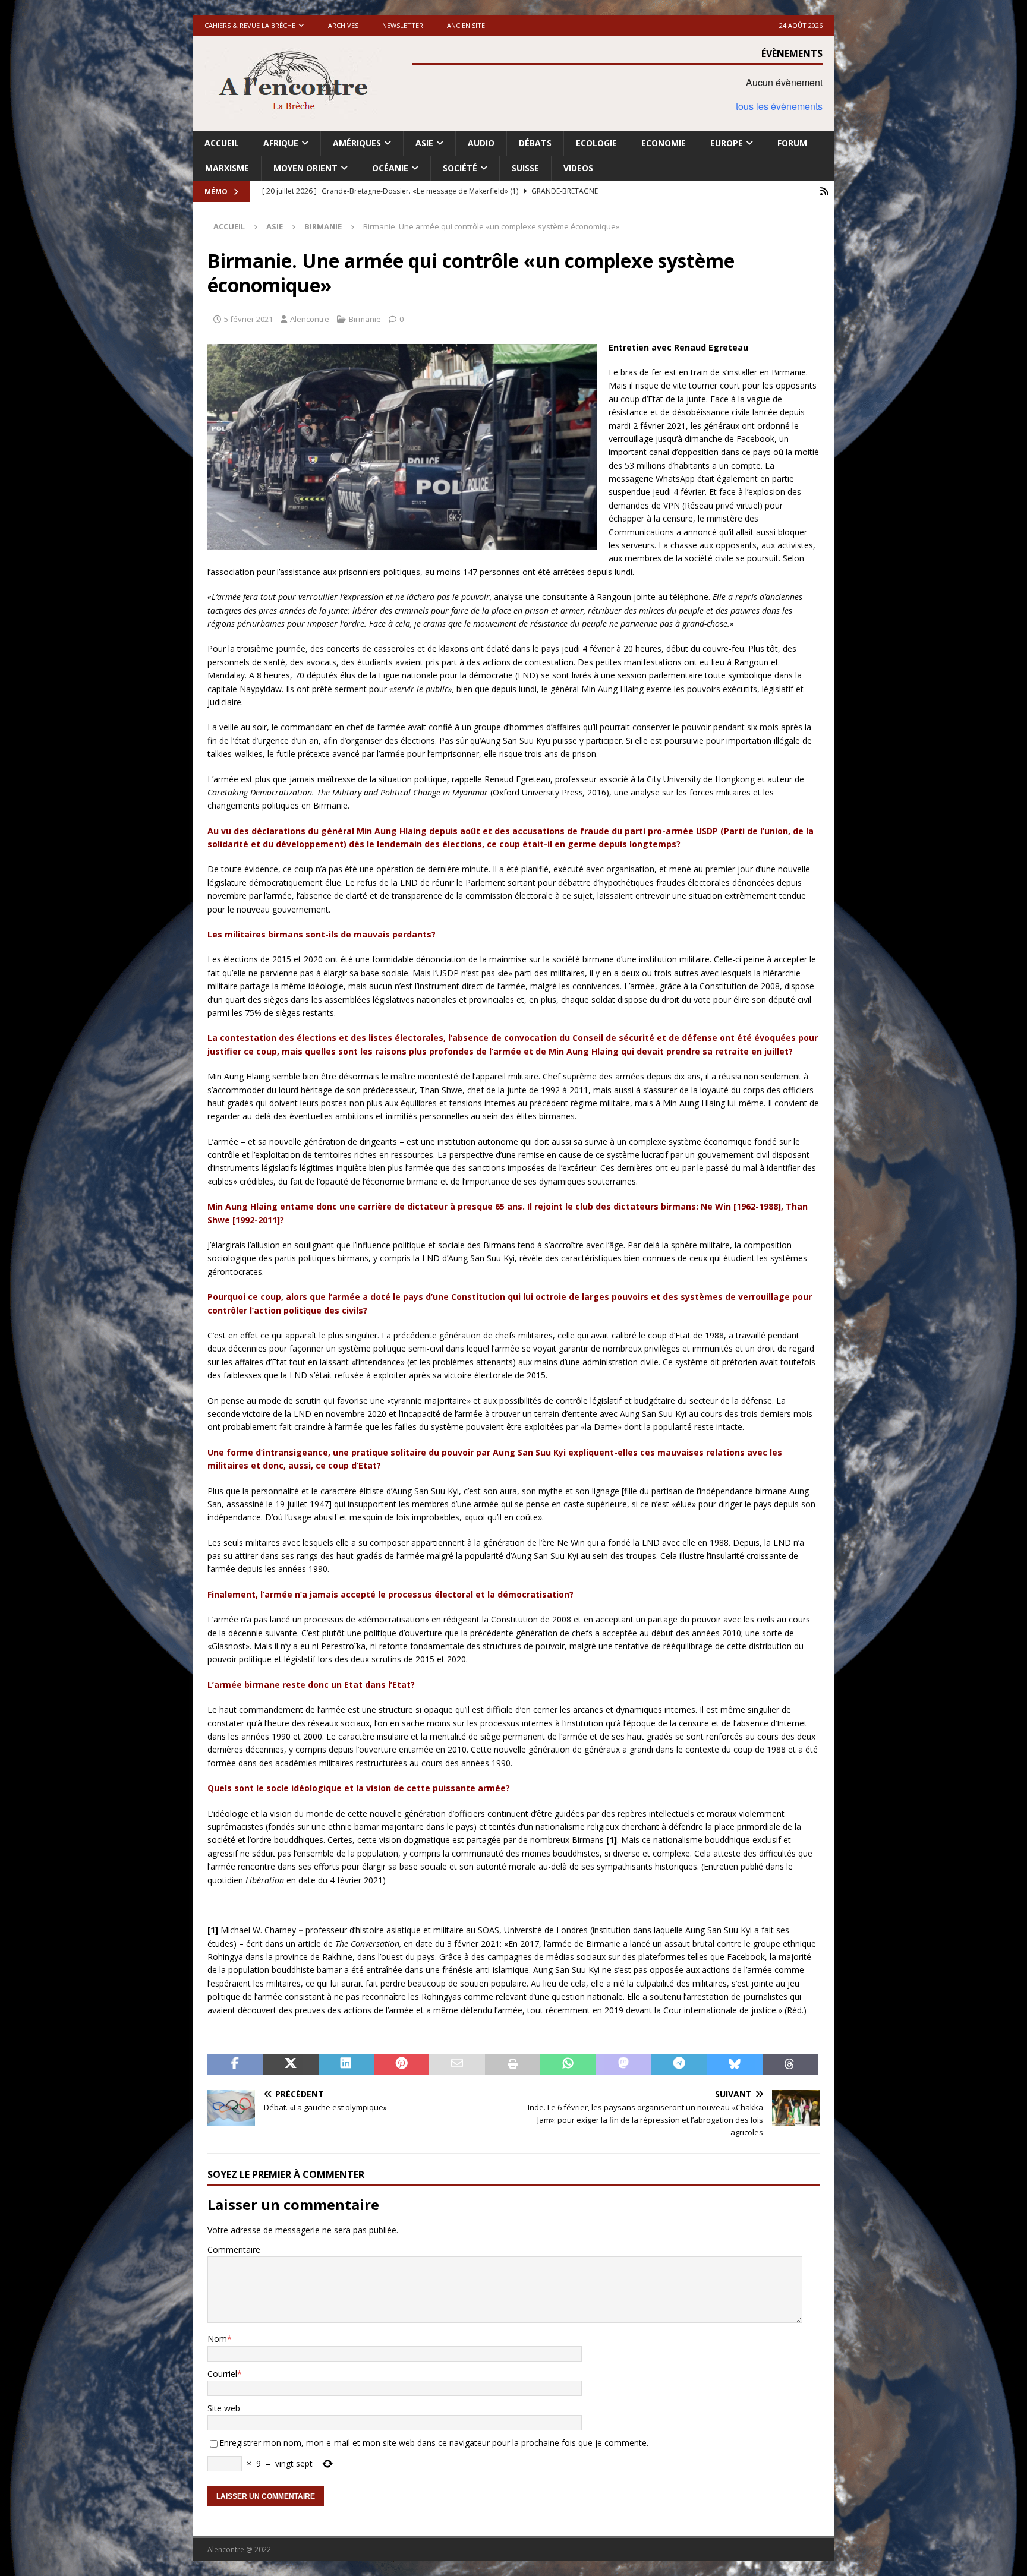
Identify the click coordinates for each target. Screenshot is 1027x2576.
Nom (217, 2339)
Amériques (357, 143)
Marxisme (227, 168)
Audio (481, 143)
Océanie (390, 168)
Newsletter (403, 25)
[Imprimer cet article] (513, 2064)
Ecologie (596, 143)
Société (460, 168)
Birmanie (365, 319)
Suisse (525, 168)
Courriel (222, 2374)
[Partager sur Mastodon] (624, 2064)
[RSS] (824, 192)
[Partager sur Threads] (790, 2064)
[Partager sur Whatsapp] (568, 2064)
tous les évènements (779, 106)
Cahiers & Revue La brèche (250, 25)
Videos (578, 168)
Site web (224, 2408)
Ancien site (466, 25)
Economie (664, 143)
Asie (424, 143)
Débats (535, 143)
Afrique (281, 143)
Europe (727, 143)
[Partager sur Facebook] (235, 2064)
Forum (792, 143)
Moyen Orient (305, 168)
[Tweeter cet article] (290, 2064)
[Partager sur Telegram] (679, 2064)
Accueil (222, 143)
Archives (343, 25)
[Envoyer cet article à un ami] (457, 2064)
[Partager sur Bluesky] (734, 2064)
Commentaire (234, 2250)
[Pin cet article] (401, 2064)
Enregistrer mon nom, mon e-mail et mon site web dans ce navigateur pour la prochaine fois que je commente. (434, 2443)
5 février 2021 (248, 319)
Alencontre (310, 319)
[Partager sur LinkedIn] (346, 2064)
